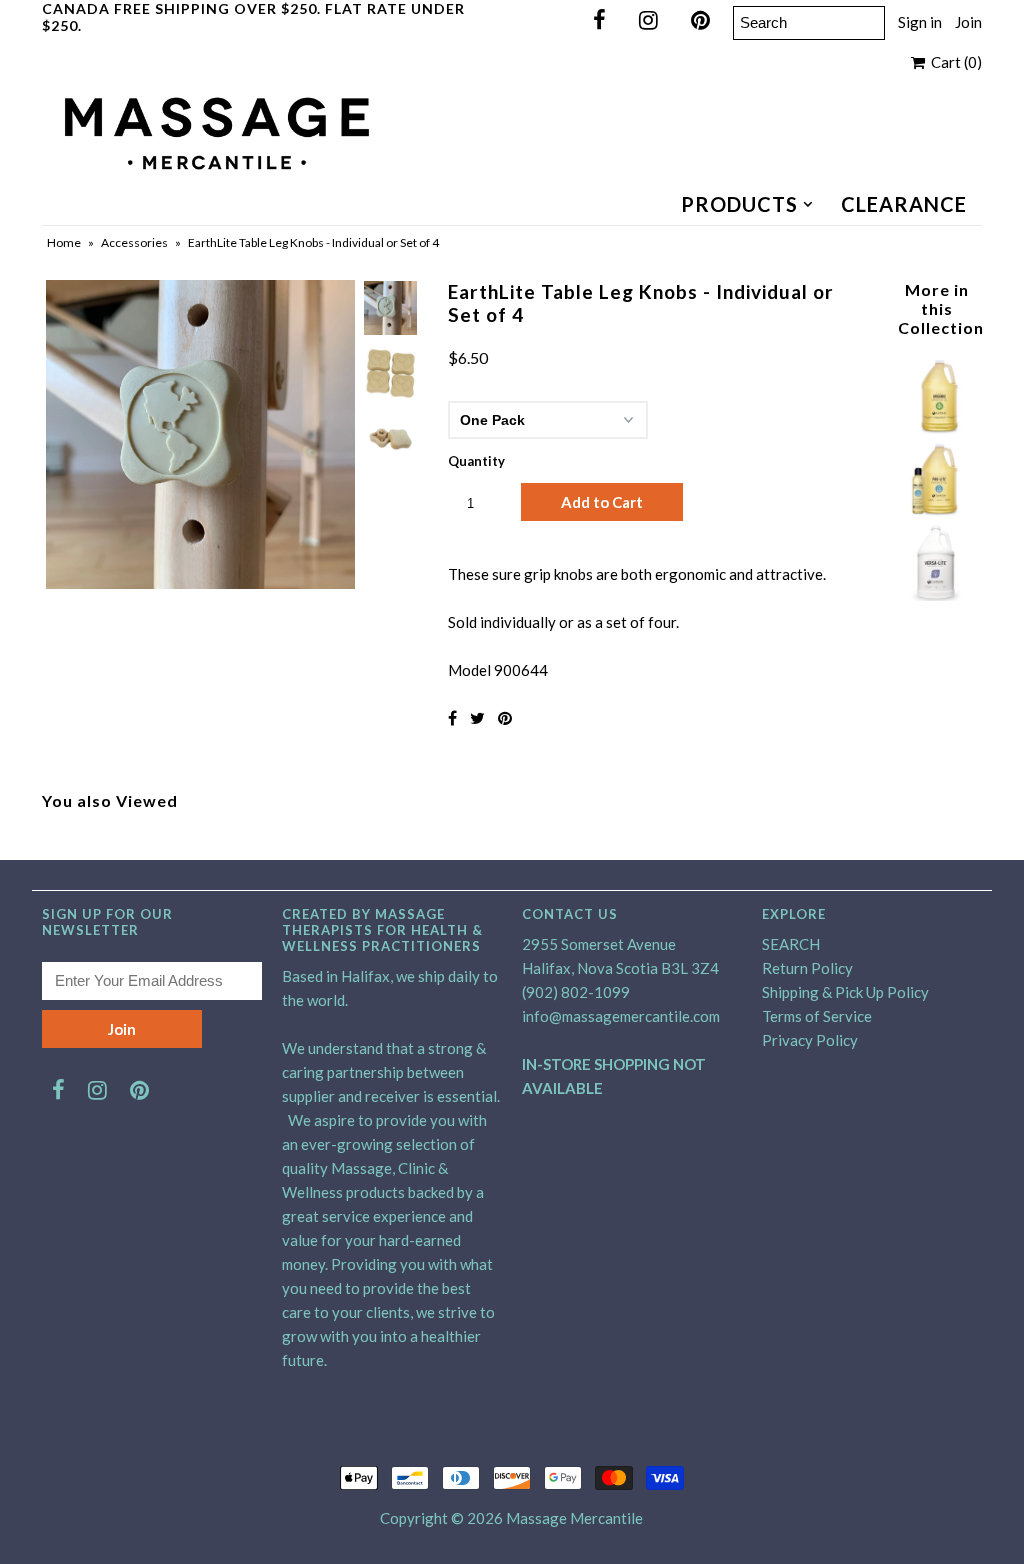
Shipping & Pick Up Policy (845, 992)
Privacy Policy (810, 1040)
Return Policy (807, 968)
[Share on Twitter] (477, 717)
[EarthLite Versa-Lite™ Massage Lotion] (936, 595)
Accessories (134, 242)
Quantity (476, 461)
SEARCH (791, 944)
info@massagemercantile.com (621, 1016)
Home (64, 242)
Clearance (904, 204)
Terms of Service (817, 1016)
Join (968, 22)
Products (739, 204)
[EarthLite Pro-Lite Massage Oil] (936, 511)
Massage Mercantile (574, 1518)
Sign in (920, 22)
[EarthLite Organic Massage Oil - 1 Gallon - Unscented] (936, 428)
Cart (953, 62)
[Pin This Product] (505, 717)
